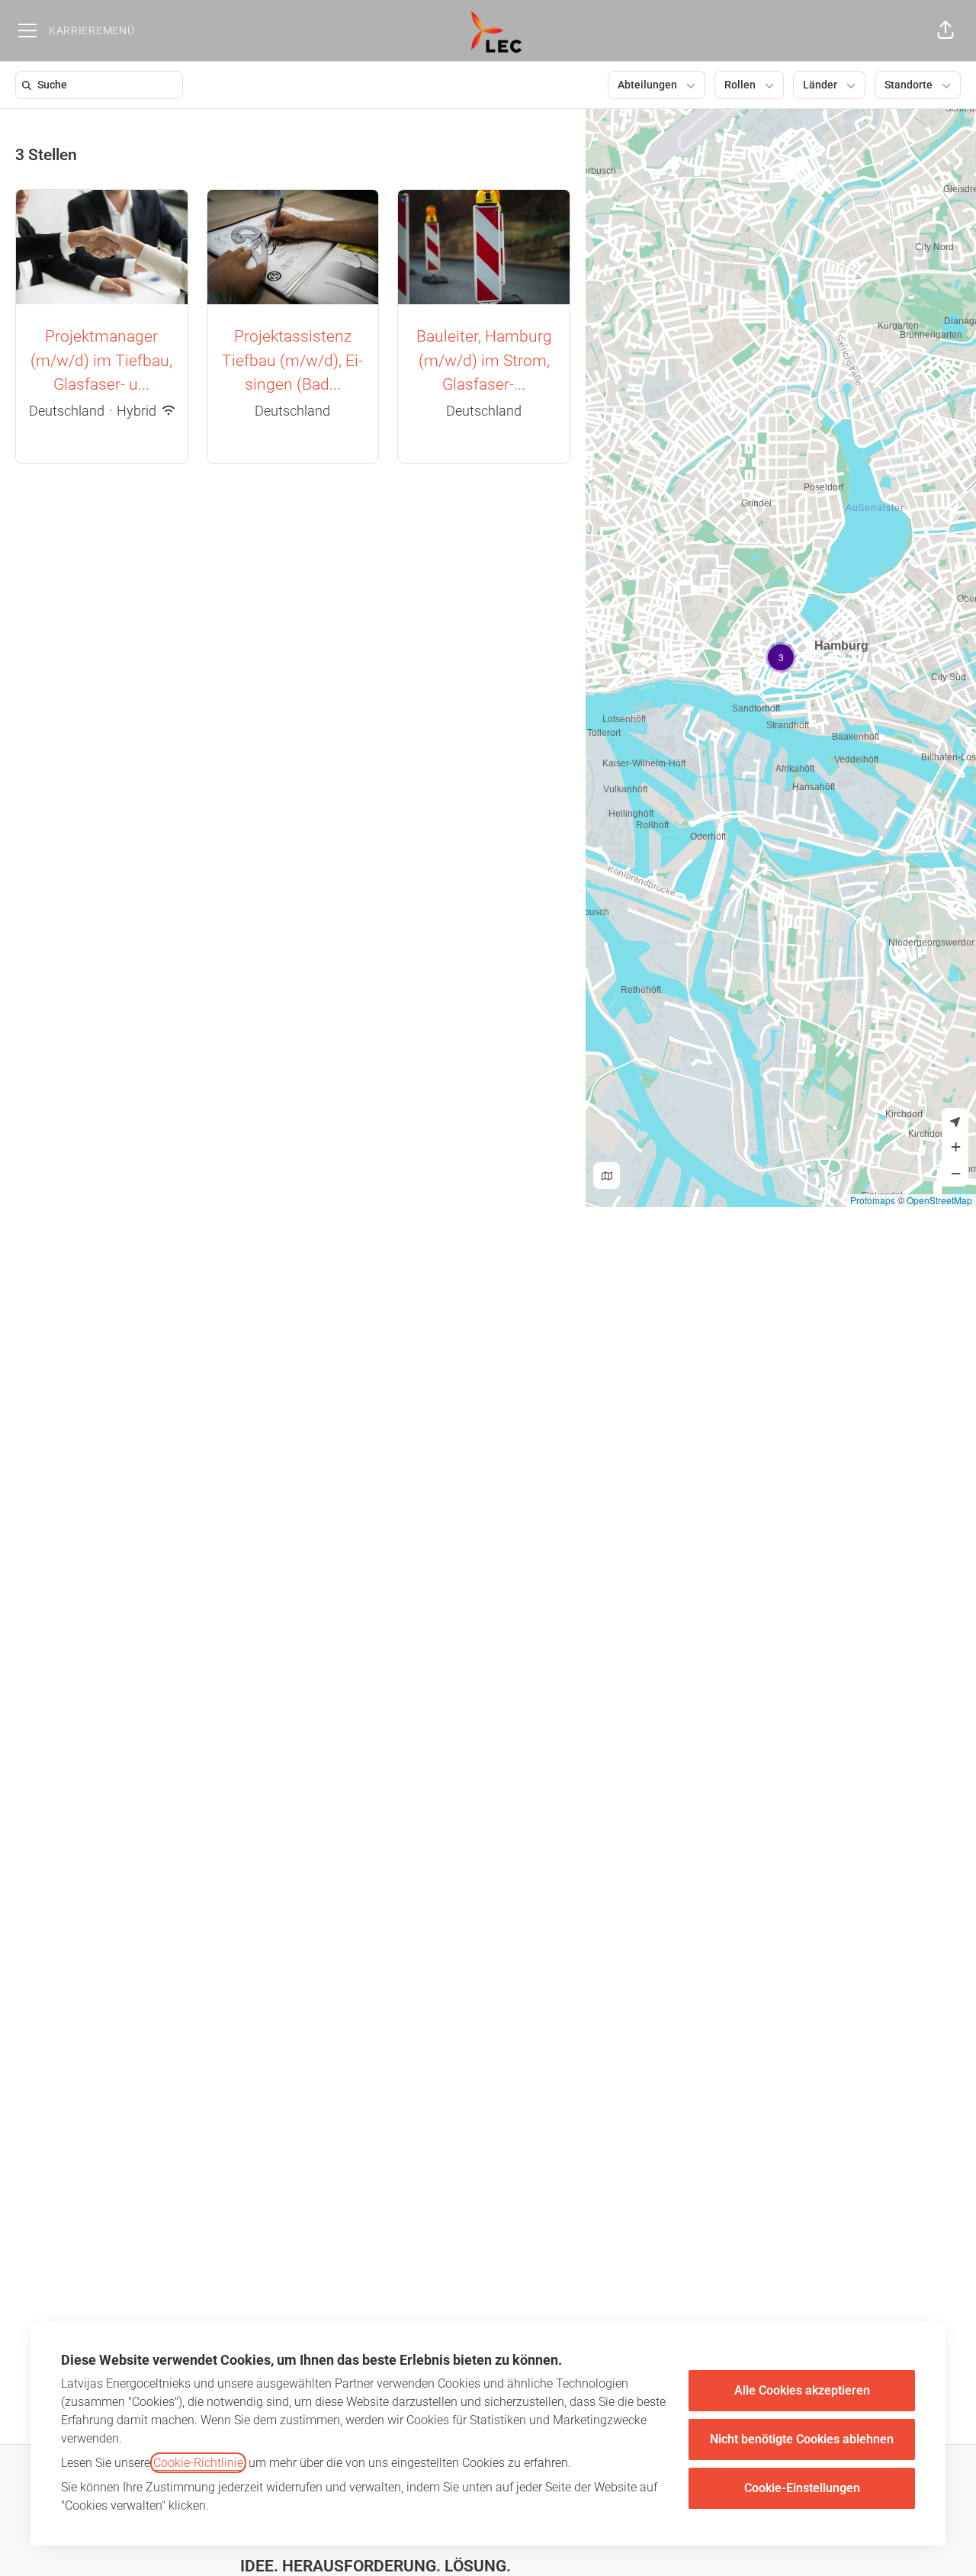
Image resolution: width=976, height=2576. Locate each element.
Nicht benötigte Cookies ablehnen (802, 2439)
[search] (102, 85)
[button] (945, 31)
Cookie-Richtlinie (198, 2463)
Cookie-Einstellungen (802, 2488)
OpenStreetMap (939, 1200)
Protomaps (873, 1200)
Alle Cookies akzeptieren (802, 2390)
